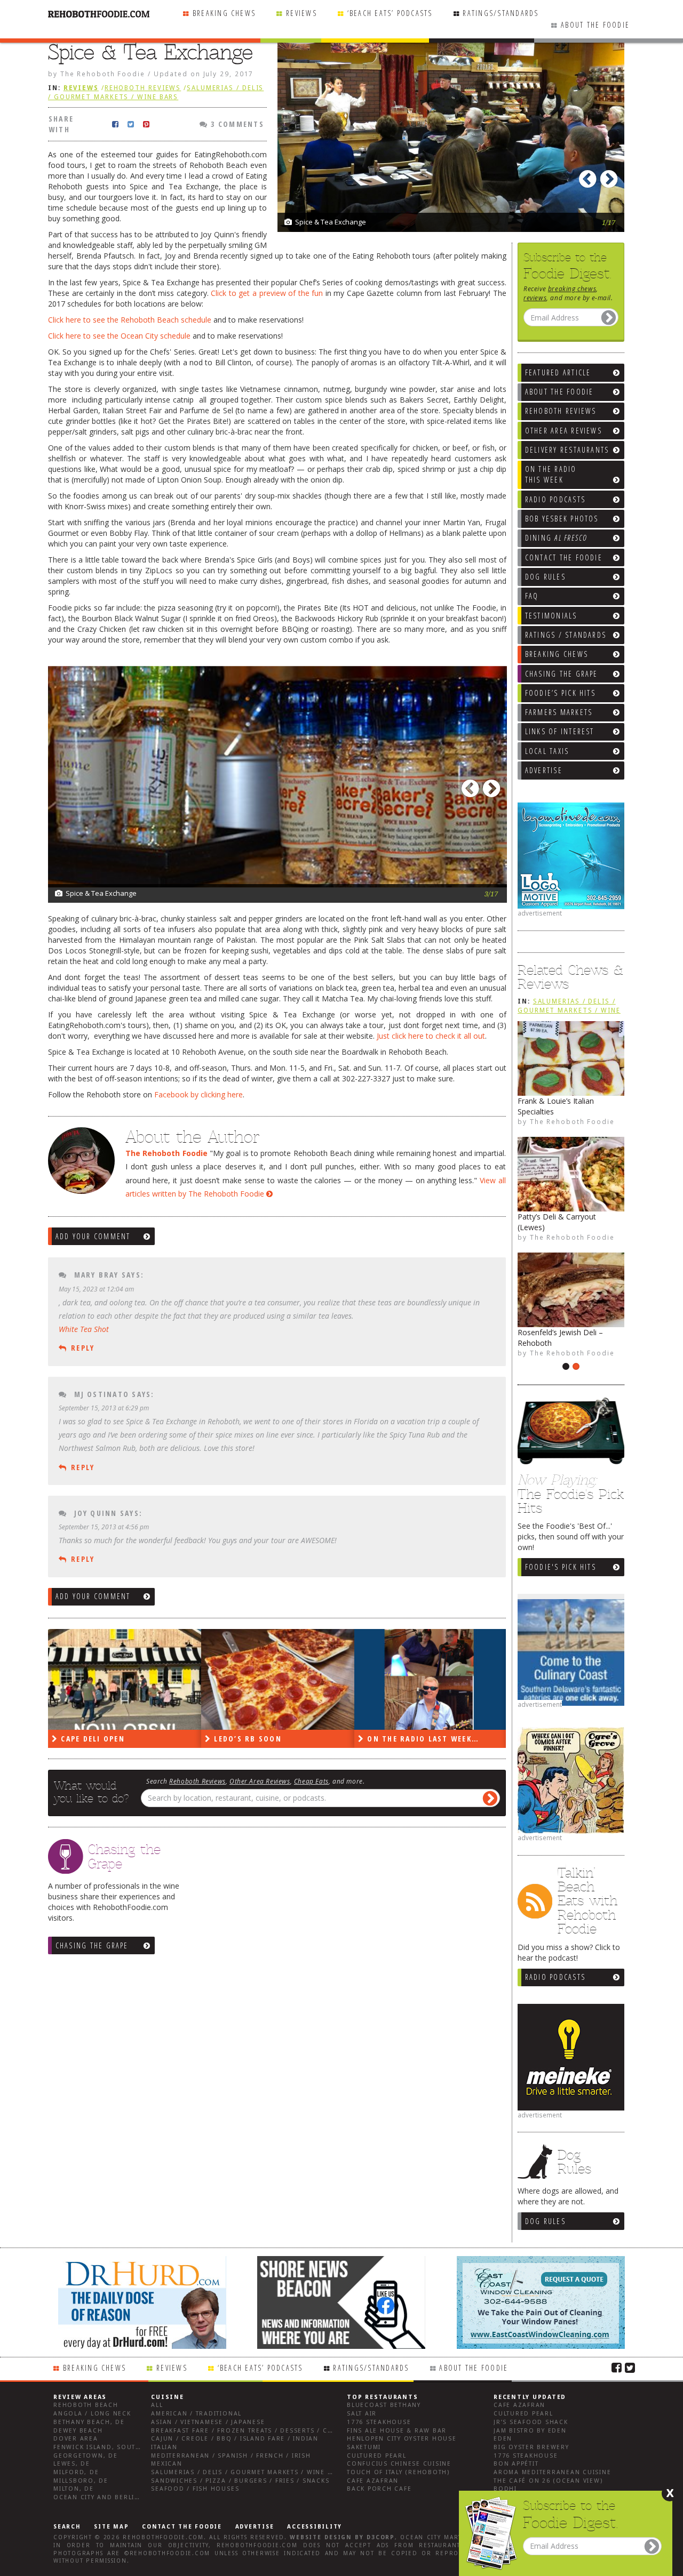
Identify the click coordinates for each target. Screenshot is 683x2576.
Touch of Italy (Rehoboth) (398, 2472)
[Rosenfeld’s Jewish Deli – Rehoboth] (571, 1290)
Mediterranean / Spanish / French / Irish (231, 2456)
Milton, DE (74, 2489)
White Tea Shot (84, 1329)
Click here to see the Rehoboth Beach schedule (130, 320)
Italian (164, 2447)
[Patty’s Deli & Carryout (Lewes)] (571, 1174)
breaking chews (572, 288)
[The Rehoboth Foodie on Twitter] (630, 2367)
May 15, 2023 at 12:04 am (96, 1289)
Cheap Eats (311, 1781)
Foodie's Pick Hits (561, 1567)
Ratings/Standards (501, 13)
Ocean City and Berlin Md (103, 2497)
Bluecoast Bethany (384, 2405)
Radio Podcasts (555, 1977)
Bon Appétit (516, 2464)
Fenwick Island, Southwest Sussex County (136, 2447)
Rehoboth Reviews (143, 88)
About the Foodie (595, 25)
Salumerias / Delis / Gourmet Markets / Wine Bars (569, 1010)
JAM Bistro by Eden (530, 2431)
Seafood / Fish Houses (195, 2489)
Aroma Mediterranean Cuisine (553, 2472)
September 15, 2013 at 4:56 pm (104, 1527)
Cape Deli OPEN (92, 1739)
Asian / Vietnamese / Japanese (208, 2422)
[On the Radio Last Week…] (431, 1679)
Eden (503, 2439)
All (157, 2405)
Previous (590, 176)
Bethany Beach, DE (89, 2422)
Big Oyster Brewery (531, 2447)
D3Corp (381, 2537)
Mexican (166, 2464)
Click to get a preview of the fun (267, 293)
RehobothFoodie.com (163, 2537)
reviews (535, 298)
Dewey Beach (78, 2431)
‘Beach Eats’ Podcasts (390, 13)
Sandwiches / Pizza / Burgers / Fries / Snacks (240, 2481)
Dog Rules (545, 2221)
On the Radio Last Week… (422, 1739)
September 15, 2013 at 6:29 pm (104, 1408)
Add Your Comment (93, 1236)
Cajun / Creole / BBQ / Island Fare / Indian (235, 2439)
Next (611, 176)
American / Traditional (196, 2414)
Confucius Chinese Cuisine (399, 2464)
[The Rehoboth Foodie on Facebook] (617, 2367)
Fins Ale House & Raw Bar (397, 2431)
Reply (83, 1348)
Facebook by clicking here (198, 1094)
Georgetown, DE (86, 2456)
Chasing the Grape (92, 1945)
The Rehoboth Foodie (572, 1121)
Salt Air (362, 2414)
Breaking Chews (224, 13)
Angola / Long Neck (92, 2414)
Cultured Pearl (377, 2456)
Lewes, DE (72, 2464)
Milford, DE (76, 2472)
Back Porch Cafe (379, 2489)
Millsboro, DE (81, 2481)
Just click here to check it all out (431, 1036)
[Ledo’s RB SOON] (278, 1679)
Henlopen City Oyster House (402, 2439)
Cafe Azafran (373, 2481)
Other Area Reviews (260, 1781)
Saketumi (364, 2447)
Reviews (301, 13)
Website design (321, 2537)
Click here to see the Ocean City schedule (119, 336)
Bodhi (505, 2489)
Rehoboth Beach (86, 2405)
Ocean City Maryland (440, 2537)
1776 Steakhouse (379, 2422)
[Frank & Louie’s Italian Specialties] (571, 1058)
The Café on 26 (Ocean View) (548, 2481)
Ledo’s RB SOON (247, 1739)
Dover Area (76, 2439)
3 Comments (236, 124)
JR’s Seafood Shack (531, 2422)
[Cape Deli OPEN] (125, 1679)
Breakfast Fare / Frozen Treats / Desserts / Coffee (250, 2431)
